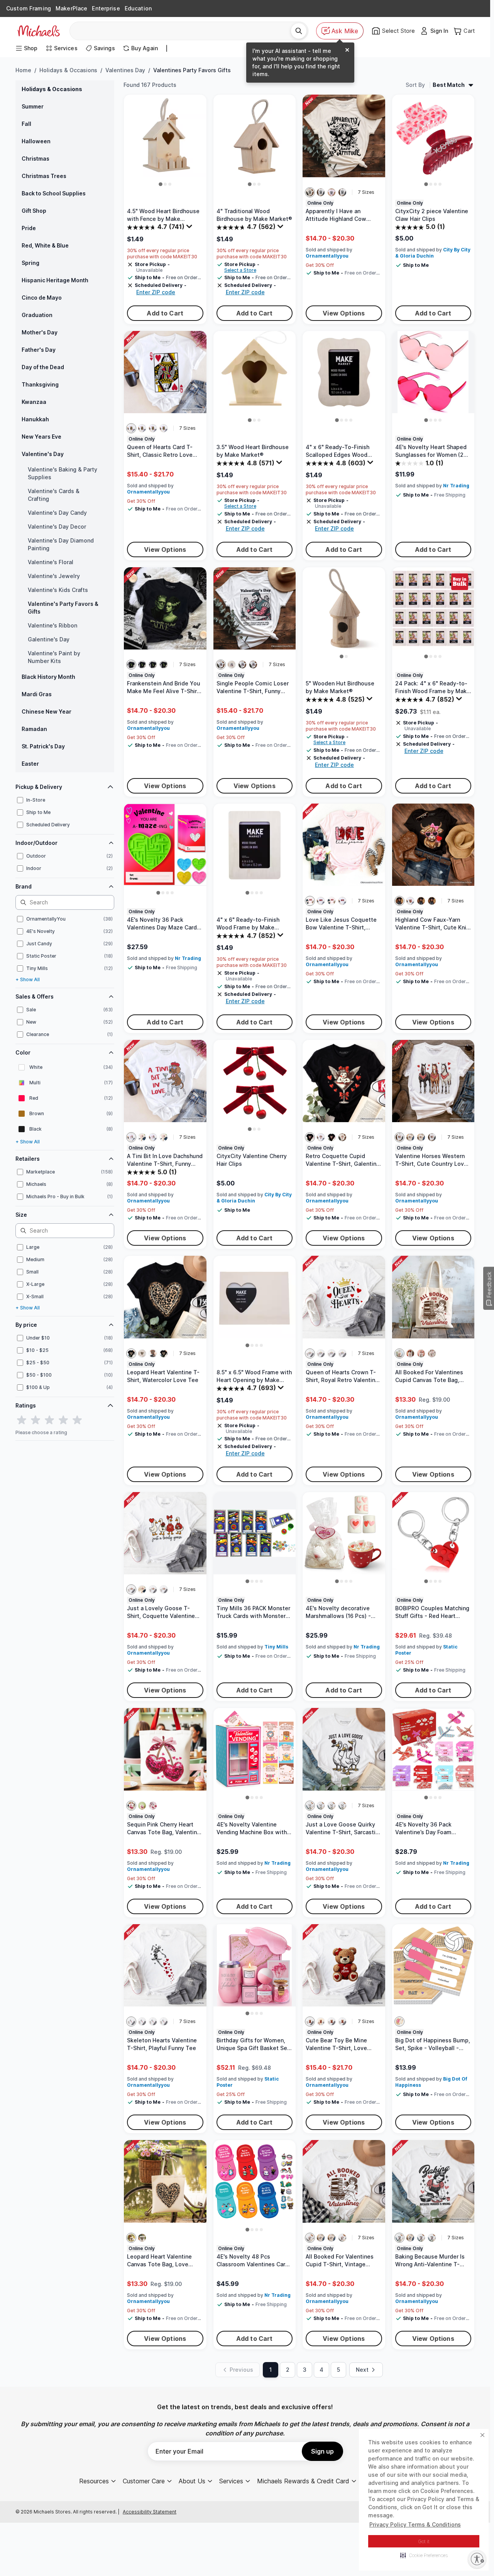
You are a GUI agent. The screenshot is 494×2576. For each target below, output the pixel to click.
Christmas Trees (44, 176)
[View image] (161, 184)
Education (138, 8)
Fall (26, 124)
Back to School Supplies (54, 193)
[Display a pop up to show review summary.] (190, 228)
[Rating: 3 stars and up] (49, 1420)
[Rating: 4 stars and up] (63, 1420)
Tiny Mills (276, 1647)
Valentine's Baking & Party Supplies (63, 473)
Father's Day (39, 350)
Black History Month (48, 677)
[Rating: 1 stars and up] (22, 1420)
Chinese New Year (47, 711)
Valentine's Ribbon (52, 625)
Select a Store (240, 270)
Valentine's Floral (51, 562)
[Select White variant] (321, 192)
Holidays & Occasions (68, 70)
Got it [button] (424, 2541)
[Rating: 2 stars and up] (36, 1420)
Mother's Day (40, 332)
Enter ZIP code (156, 292)
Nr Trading (456, 486)
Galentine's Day (49, 639)
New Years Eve (41, 437)
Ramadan (34, 729)
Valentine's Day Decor (57, 527)
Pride (29, 228)
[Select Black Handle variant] (421, 1353)
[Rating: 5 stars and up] (77, 1420)
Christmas (36, 159)
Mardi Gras (37, 694)
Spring (30, 263)
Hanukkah (35, 419)
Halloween (36, 141)
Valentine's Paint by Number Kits (54, 657)
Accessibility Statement (150, 2512)
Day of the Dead (43, 367)
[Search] (299, 31)
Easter (30, 764)
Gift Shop (34, 211)
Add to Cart (165, 313)
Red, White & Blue (45, 245)
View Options (344, 313)
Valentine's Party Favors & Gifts (63, 608)
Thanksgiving (40, 384)
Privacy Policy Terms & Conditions (415, 2524)
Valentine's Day (43, 454)
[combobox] (183, 31)
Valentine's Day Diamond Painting (61, 544)
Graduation (37, 315)
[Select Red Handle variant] (432, 1353)
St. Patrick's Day (43, 746)
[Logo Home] (39, 31)
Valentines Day (125, 70)
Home (23, 70)
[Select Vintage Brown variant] (153, 1353)
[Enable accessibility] (477, 2559)
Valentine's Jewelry (54, 576)
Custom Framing (29, 8)
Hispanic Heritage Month (55, 280)
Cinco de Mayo (42, 298)
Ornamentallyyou (327, 256)
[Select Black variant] (131, 665)
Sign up (322, 2451)
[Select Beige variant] (399, 1353)
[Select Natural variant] (310, 192)
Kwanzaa (34, 402)
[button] (424, 2555)
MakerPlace (71, 8)
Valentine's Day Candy (57, 513)
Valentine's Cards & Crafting (54, 495)
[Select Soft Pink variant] (332, 192)
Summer (33, 106)
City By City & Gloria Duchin (433, 253)
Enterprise (106, 8)
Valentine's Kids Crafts (58, 590)
